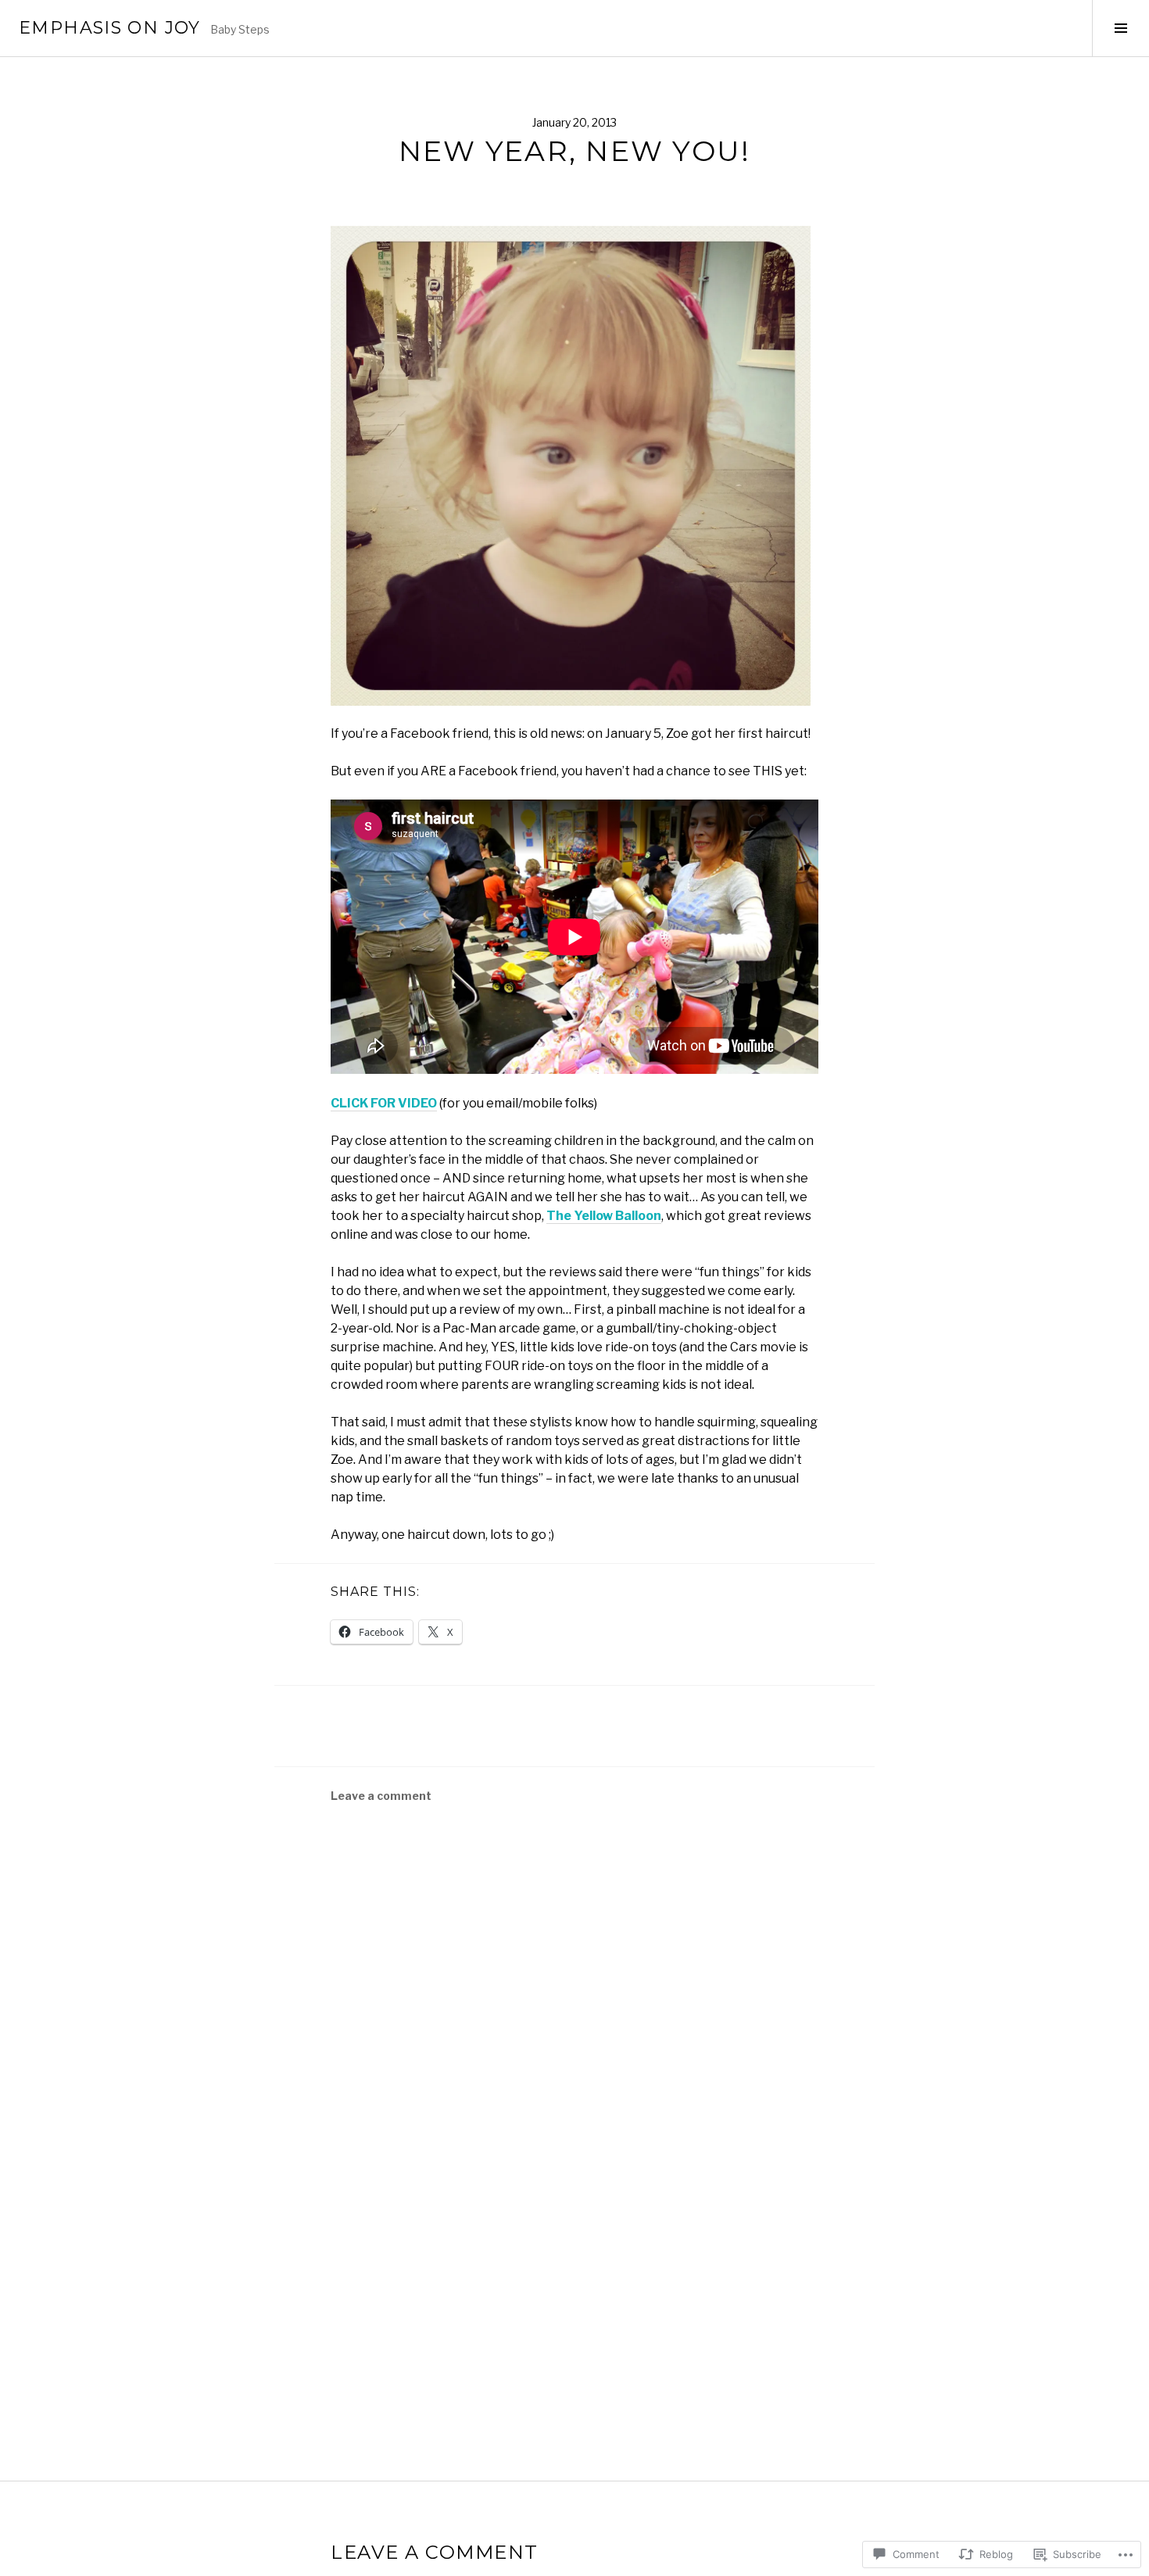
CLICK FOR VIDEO (384, 1103)
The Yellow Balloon (604, 1216)
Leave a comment (381, 1796)
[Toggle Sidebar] (1120, 28)
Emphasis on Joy (110, 28)
